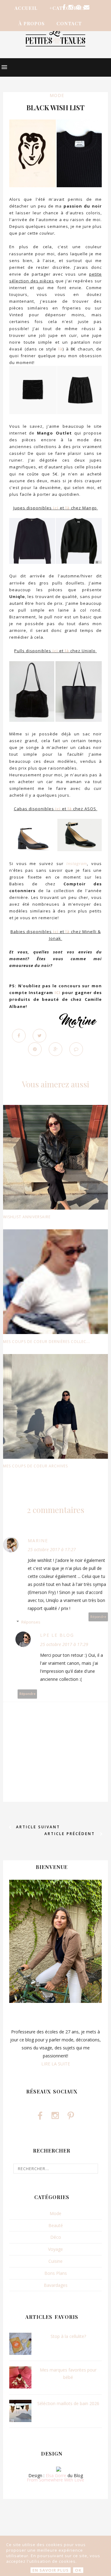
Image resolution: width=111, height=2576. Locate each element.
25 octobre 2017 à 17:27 (52, 1549)
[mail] (87, 7)
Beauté (56, 2225)
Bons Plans (56, 2273)
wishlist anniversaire (27, 1217)
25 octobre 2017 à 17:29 (64, 1644)
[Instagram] (71, 7)
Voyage (55, 2249)
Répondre (98, 1617)
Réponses (31, 1622)
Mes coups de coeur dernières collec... (47, 1342)
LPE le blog (57, 1635)
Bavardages (56, 2285)
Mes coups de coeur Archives (35, 1466)
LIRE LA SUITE (56, 2064)
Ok (78, 2570)
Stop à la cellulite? (68, 2336)
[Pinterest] (78, 7)
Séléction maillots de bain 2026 (68, 2403)
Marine (38, 1541)
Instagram (77, 863)
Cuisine (55, 2261)
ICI (58, 993)
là (60, 349)
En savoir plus (51, 2570)
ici (56, 508)
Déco (56, 2237)
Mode (57, 95)
